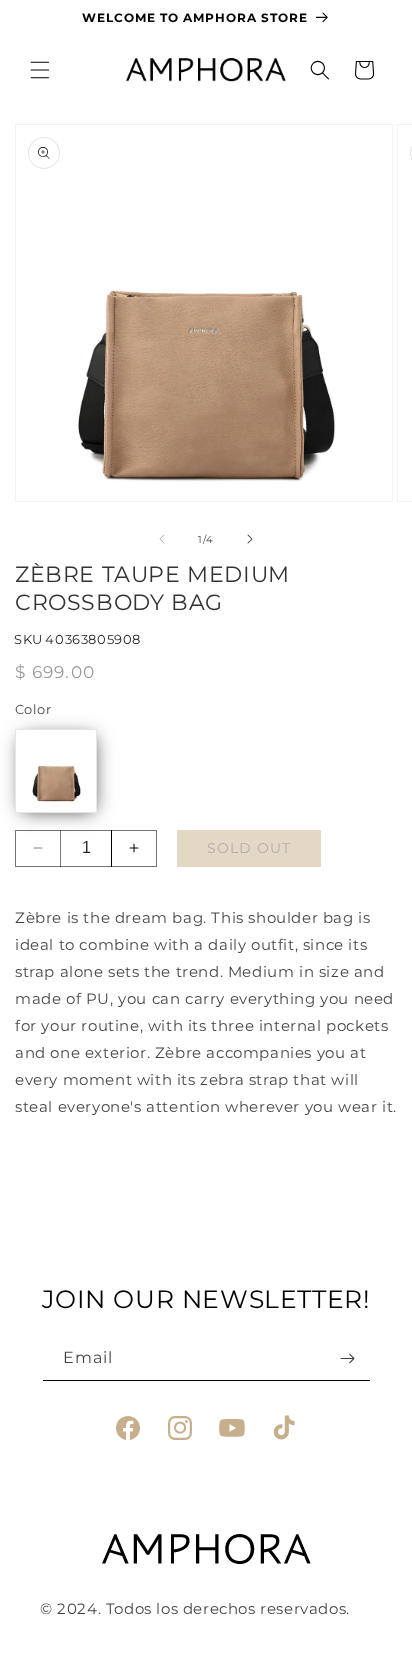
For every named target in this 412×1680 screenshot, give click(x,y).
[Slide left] (162, 539)
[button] (40, 70)
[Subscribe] (348, 1358)
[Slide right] (250, 539)
